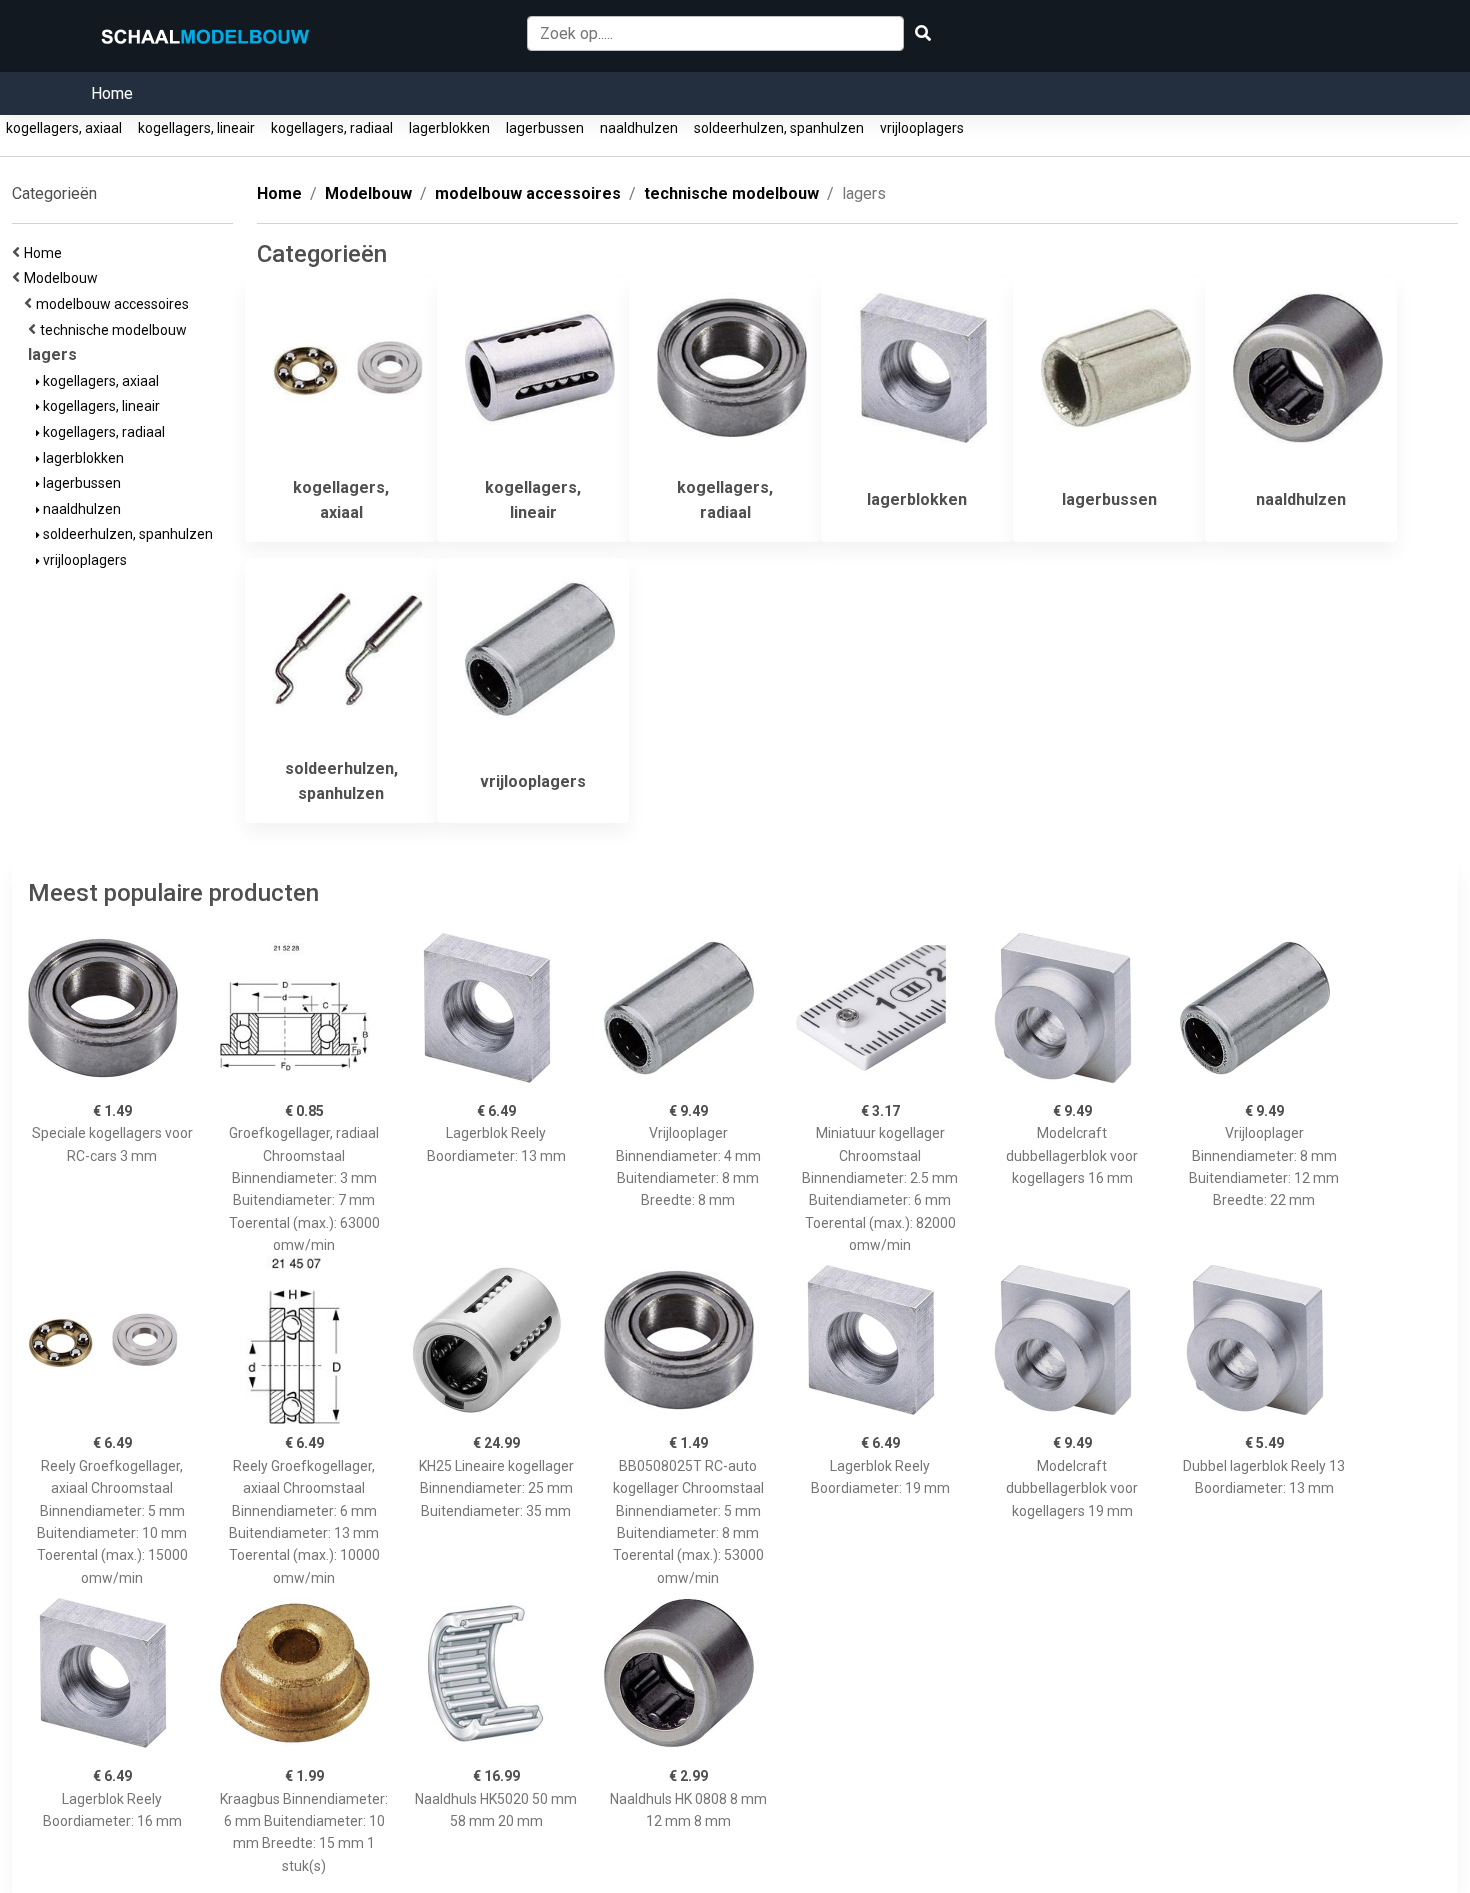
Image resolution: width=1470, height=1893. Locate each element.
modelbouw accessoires (115, 304)
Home (112, 93)
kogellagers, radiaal (332, 128)
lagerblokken (449, 128)
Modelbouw (64, 278)
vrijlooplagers (922, 128)
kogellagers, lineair (196, 128)
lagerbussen (545, 128)
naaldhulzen (639, 128)
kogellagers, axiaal (64, 128)
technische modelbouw (116, 330)
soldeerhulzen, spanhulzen (779, 128)
